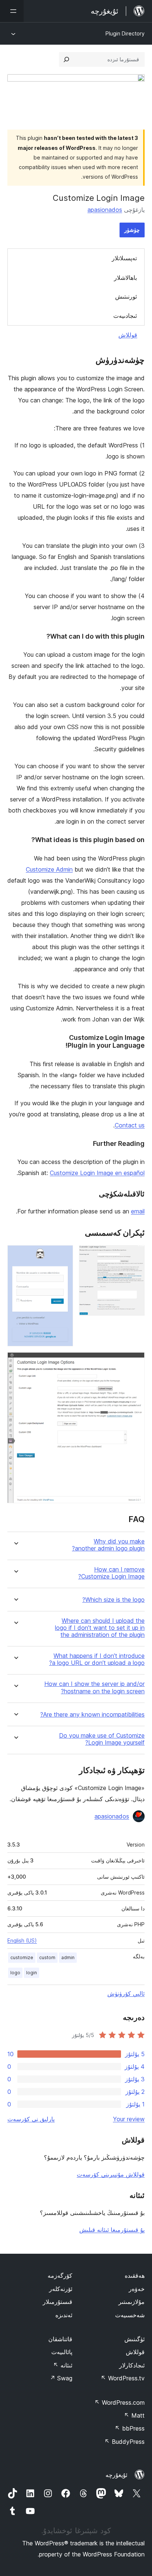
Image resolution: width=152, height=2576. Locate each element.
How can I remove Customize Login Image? (111, 1573)
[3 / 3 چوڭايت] (135, 1362)
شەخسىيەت (130, 2315)
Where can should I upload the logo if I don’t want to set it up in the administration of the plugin (100, 1628)
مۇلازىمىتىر (132, 2302)
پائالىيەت (62, 2352)
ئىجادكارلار (132, 2365)
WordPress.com (120, 2402)
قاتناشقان (60, 2339)
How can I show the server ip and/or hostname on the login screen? (94, 1687)
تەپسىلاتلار (124, 258)
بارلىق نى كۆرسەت (31, 2119)
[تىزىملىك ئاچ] (12, 11)
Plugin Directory (125, 33)
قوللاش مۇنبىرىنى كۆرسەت (111, 2174)
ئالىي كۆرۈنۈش (126, 1993)
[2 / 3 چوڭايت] (63, 1255)
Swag (61, 2378)
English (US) (22, 1940)
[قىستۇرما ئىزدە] (66, 59)
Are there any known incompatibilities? (92, 1715)
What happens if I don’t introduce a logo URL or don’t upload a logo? (97, 1659)
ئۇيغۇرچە (116, 2475)
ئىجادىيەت (125, 316)
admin (68, 1957)
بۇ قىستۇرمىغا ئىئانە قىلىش (112, 2230)
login (32, 1973)
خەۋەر (137, 2289)
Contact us (130, 1125)
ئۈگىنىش (134, 2339)
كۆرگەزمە (60, 2276)
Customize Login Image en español (97, 1173)
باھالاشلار (125, 278)
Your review (129, 2119)
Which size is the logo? (113, 1600)
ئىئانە (63, 2365)
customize (22, 1957)
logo (15, 1973)
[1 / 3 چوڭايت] (135, 1255)
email (138, 1211)
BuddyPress (125, 2442)
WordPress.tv (123, 2378)
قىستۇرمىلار (58, 2302)
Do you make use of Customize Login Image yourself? (102, 1739)
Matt (134, 2415)
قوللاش (128, 335)
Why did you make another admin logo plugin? (108, 1545)
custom (47, 1957)
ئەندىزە (64, 2315)
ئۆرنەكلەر (61, 2289)
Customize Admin (49, 869)
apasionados (105, 210)
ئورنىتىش (126, 296)
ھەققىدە (135, 2276)
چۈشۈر (132, 230)
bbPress (130, 2428)
